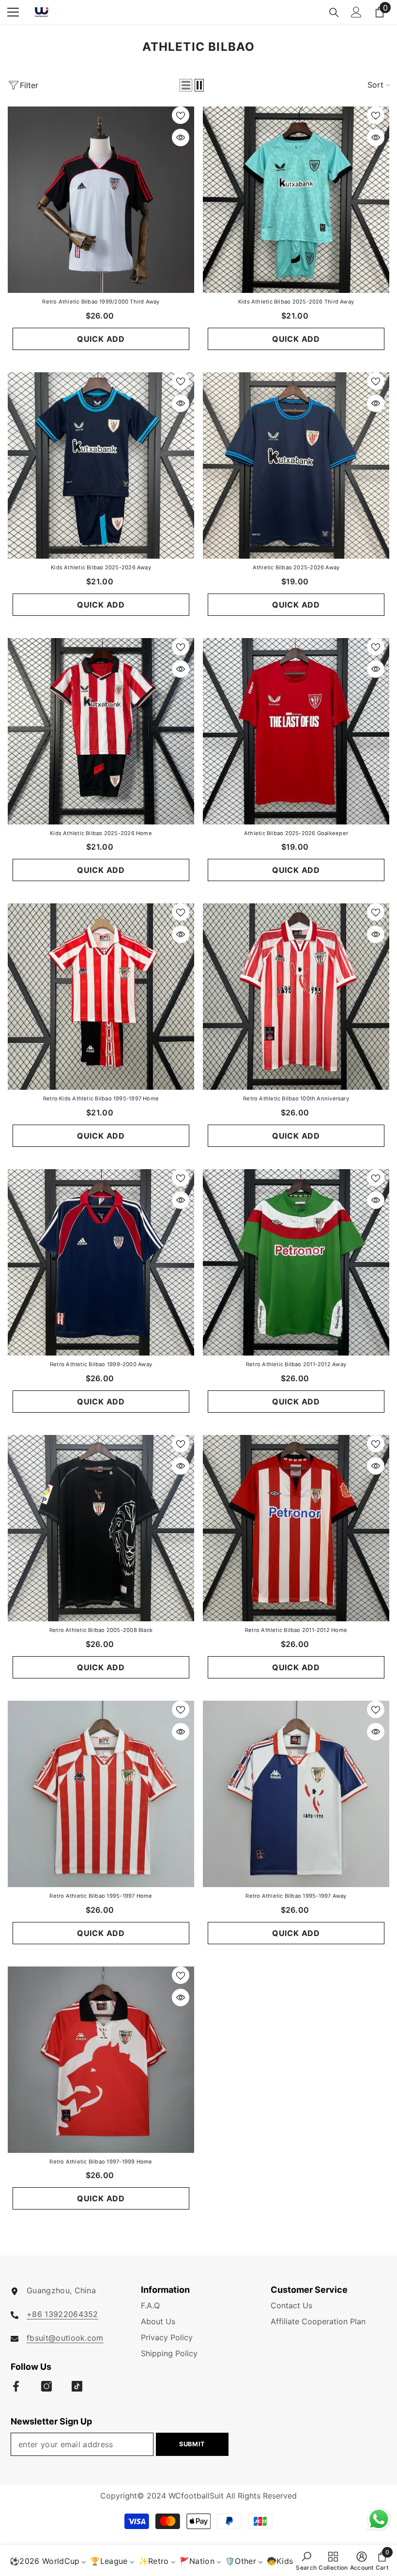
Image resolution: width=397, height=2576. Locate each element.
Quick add (101, 339)
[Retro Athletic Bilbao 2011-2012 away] (296, 1262)
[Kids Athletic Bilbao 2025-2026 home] (101, 731)
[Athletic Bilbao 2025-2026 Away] (296, 465)
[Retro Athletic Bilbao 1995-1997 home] (101, 1794)
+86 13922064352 (62, 2314)
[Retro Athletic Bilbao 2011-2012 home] (296, 1528)
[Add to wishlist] (181, 115)
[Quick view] (181, 137)
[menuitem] (48, 2561)
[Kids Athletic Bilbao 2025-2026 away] (101, 465)
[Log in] (356, 12)
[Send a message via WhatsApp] (379, 2519)
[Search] (334, 13)
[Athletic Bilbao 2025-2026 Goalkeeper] (296, 731)
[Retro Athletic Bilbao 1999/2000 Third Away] (101, 200)
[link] (306, 2561)
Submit (192, 2444)
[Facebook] (16, 2386)
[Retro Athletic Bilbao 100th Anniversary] (296, 997)
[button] (186, 85)
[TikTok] (77, 2386)
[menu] (13, 12)
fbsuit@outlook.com (65, 2338)
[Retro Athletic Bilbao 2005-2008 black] (101, 1528)
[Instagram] (46, 2386)
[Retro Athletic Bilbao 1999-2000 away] (101, 1262)
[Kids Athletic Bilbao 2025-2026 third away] (296, 200)
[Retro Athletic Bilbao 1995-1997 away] (296, 1794)
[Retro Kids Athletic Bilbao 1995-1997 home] (101, 997)
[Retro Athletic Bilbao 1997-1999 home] (101, 2060)
